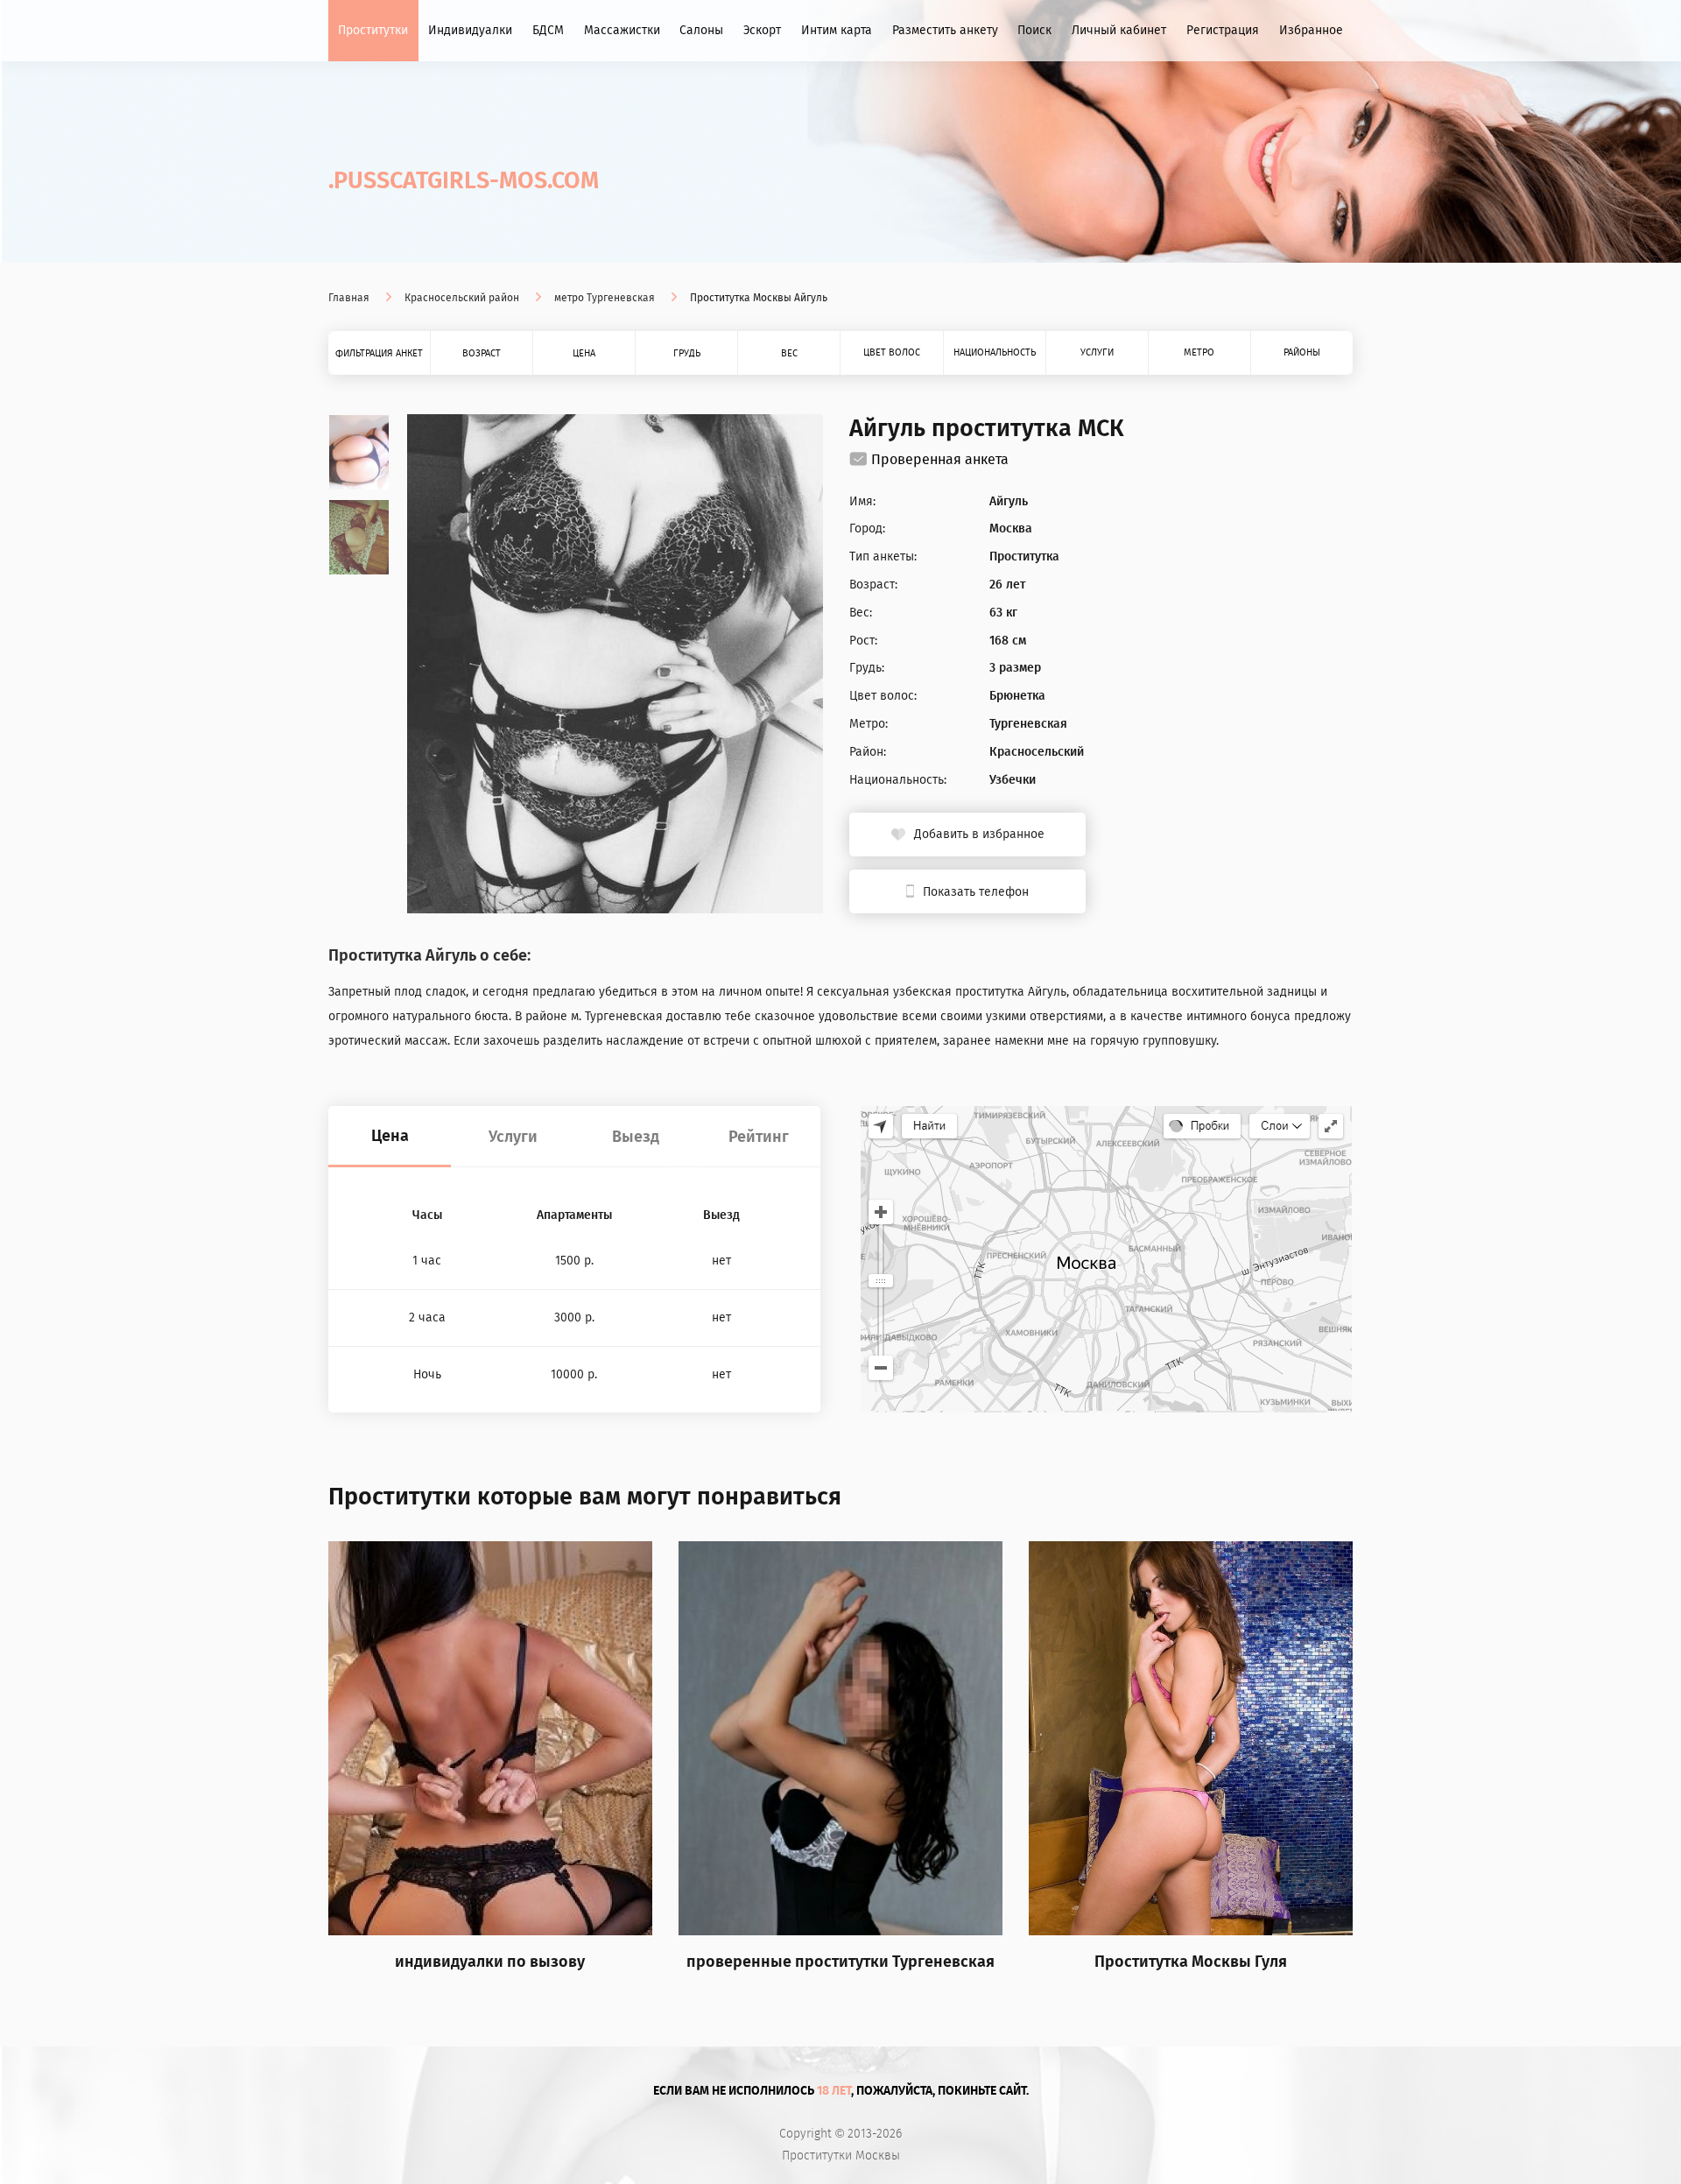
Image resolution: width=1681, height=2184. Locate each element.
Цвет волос (892, 352)
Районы (1302, 352)
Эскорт (762, 30)
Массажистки (622, 30)
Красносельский (1037, 752)
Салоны (701, 30)
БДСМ (548, 30)
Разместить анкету (945, 30)
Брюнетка (1017, 696)
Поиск (1034, 30)
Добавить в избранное (979, 834)
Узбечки (1013, 780)
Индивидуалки (470, 30)
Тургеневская (1028, 724)
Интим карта (837, 30)
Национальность (995, 352)
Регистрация (1223, 30)
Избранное (1311, 30)
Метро (1199, 352)
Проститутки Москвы (841, 2156)
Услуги (1097, 352)
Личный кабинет (1119, 30)
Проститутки (373, 30)
